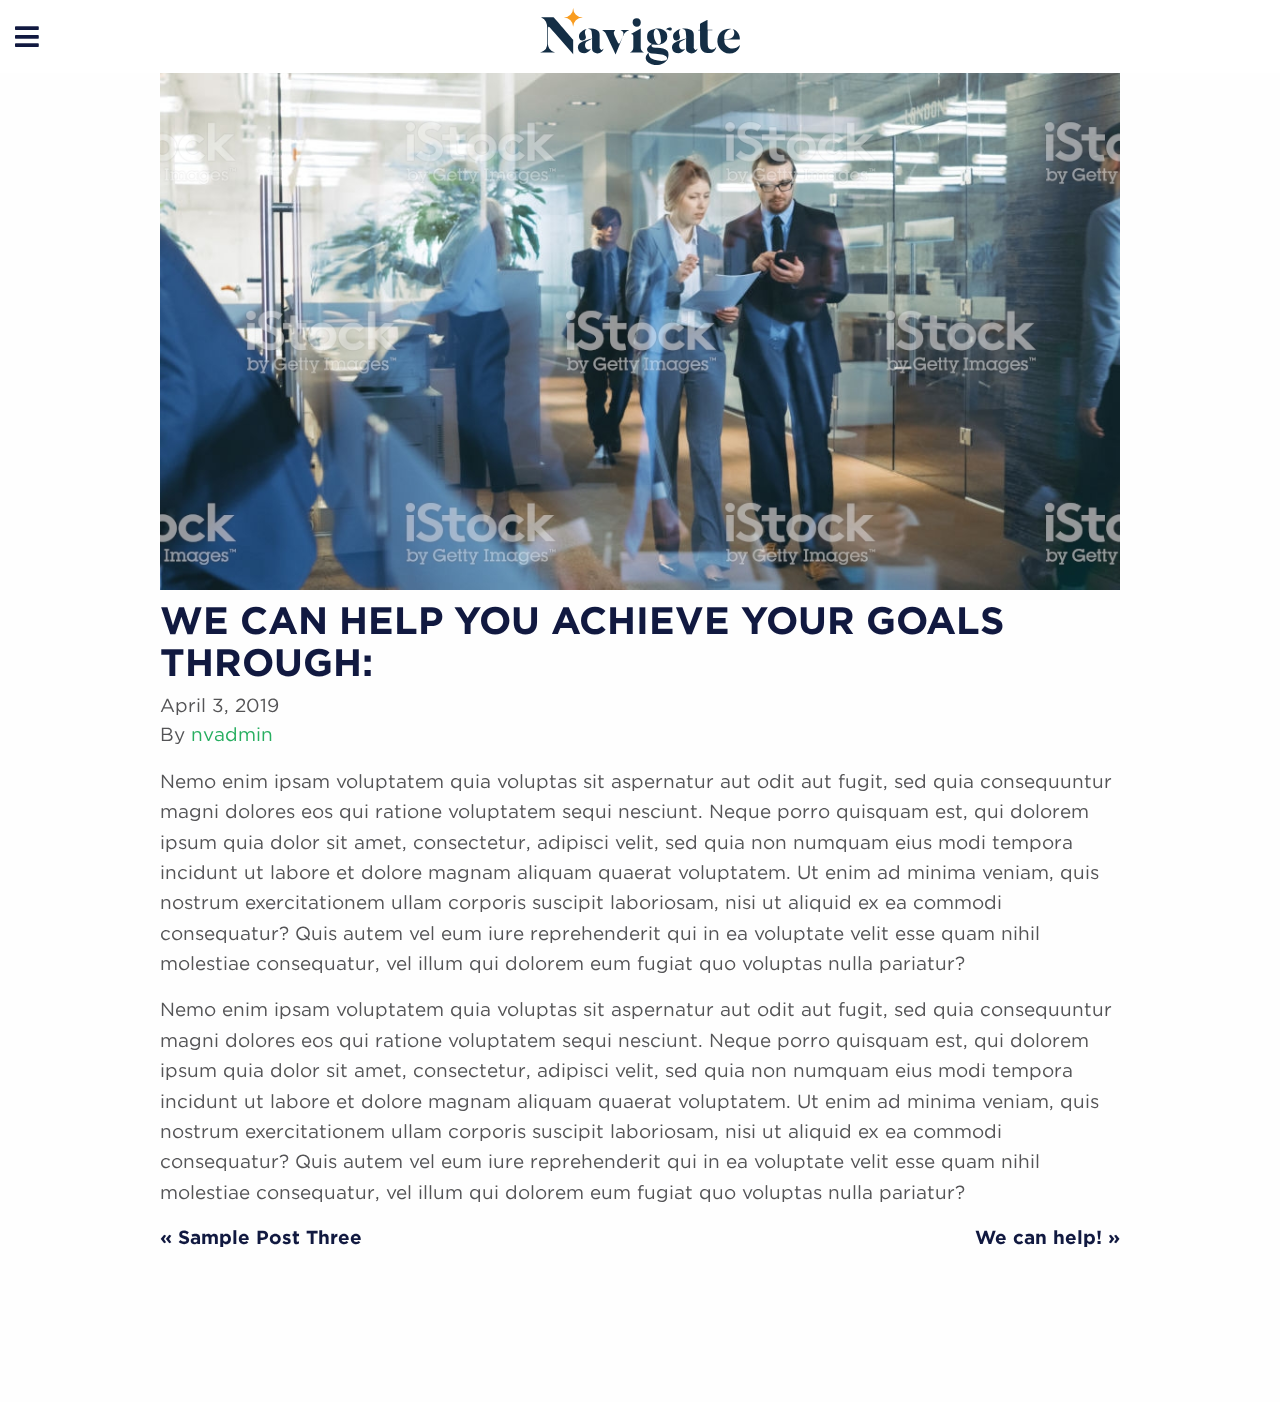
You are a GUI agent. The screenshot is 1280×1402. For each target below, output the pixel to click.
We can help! (1038, 1237)
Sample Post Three (270, 1237)
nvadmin (232, 734)
